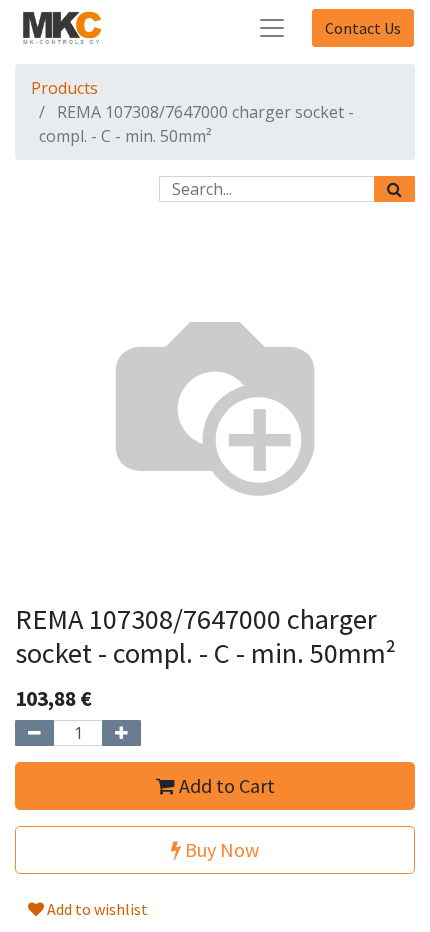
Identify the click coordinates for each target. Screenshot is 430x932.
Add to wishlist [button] (96, 909)
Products (64, 88)
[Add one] (121, 733)
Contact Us (363, 28)
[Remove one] (34, 733)
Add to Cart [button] (225, 785)
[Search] (394, 189)
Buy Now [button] (220, 849)
